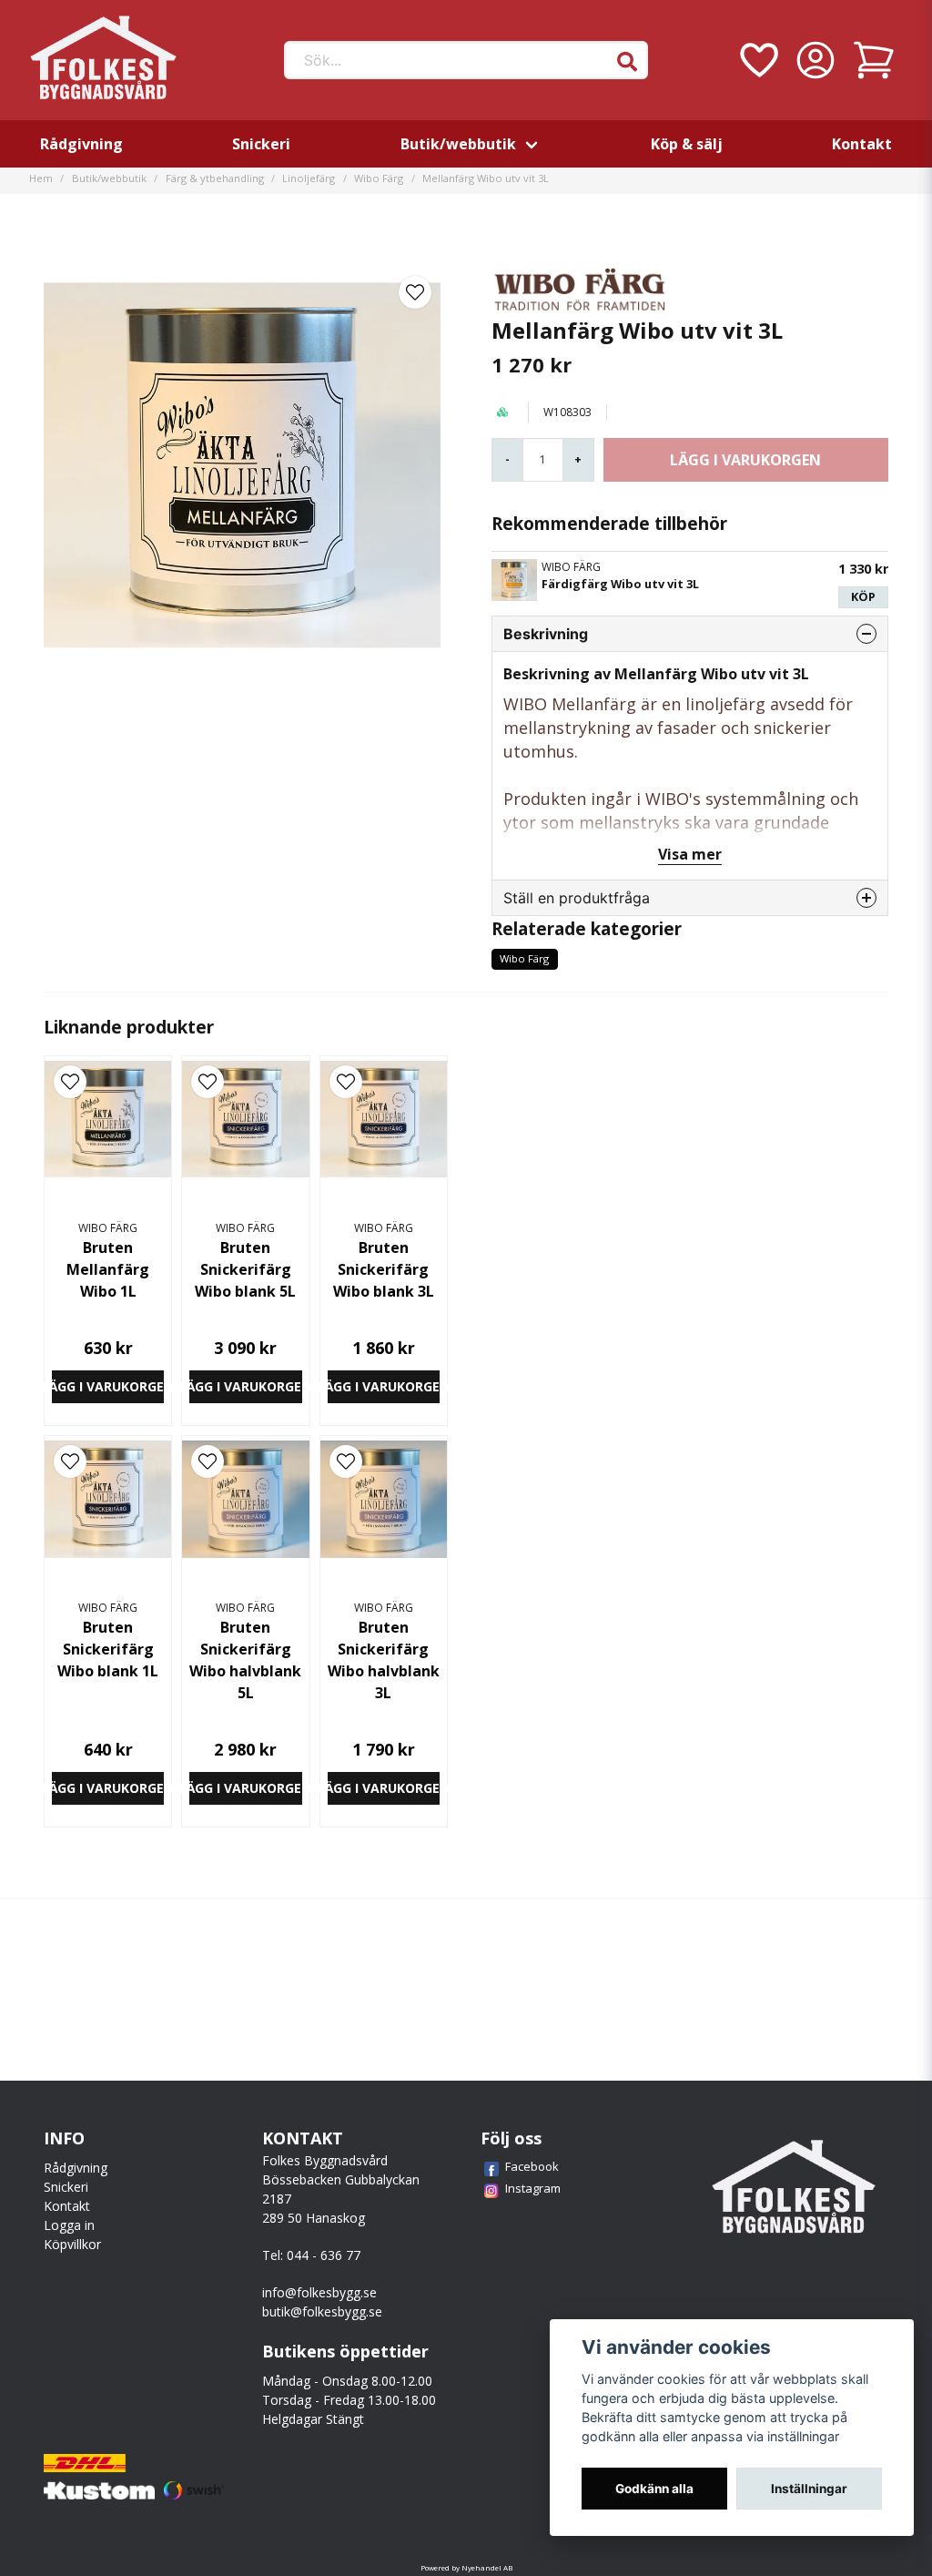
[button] (627, 62)
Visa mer (690, 854)
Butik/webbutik (458, 144)
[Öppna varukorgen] (874, 60)
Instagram (533, 2188)
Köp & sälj (687, 144)
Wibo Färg (379, 178)
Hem (41, 178)
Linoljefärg (309, 178)
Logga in (69, 2225)
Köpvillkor (72, 2244)
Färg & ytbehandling (215, 178)
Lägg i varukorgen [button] (108, 1386)
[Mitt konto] (815, 60)
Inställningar (809, 2489)
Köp (863, 596)
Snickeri (261, 144)
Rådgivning (81, 144)
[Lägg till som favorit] (757, 60)
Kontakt (862, 144)
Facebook (532, 2166)
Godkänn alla (654, 2489)
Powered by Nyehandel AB (466, 2567)
